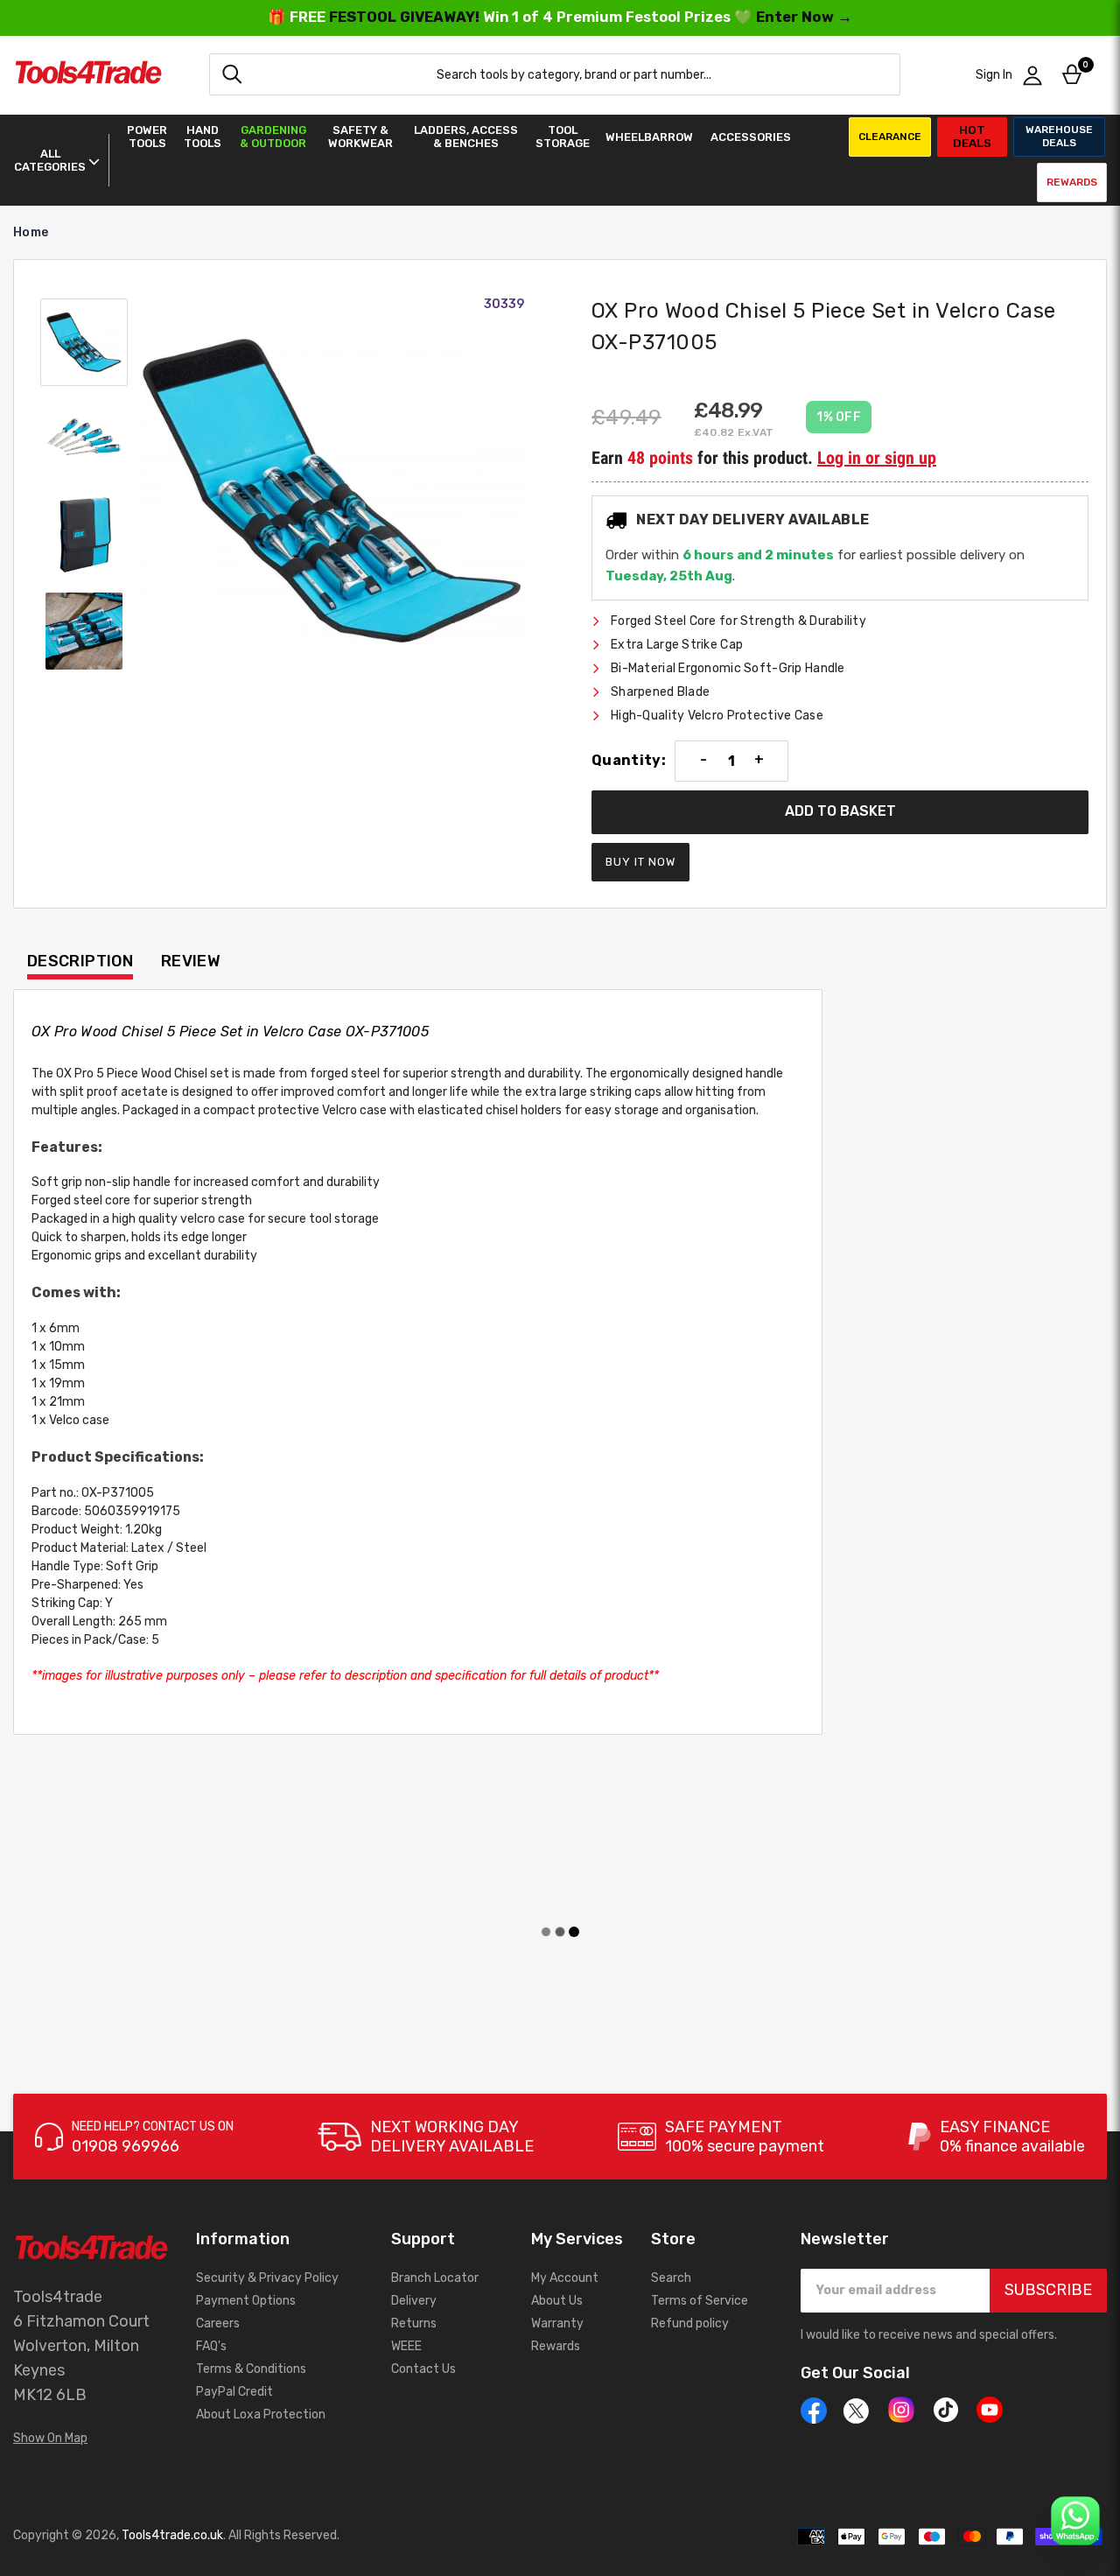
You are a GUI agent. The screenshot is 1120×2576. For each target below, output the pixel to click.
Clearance (890, 137)
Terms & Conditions (251, 2369)
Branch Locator (435, 2278)
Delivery (414, 2301)
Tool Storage (563, 137)
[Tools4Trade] (88, 75)
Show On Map (50, 2438)
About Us (557, 2301)
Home (31, 232)
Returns (414, 2323)
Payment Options (246, 2301)
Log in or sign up (877, 458)
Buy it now (640, 862)
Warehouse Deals (1059, 136)
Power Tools (147, 137)
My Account (565, 2278)
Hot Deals (972, 136)
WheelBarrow (649, 137)
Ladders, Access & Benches (466, 137)
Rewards (1072, 182)
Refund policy (690, 2323)
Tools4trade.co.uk (172, 2535)
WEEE (406, 2346)
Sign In (994, 75)
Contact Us (423, 2369)
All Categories (50, 160)
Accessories (751, 137)
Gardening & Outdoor (273, 137)
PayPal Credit (234, 2392)
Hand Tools (203, 137)
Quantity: (629, 761)
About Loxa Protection (261, 2415)
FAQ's (211, 2346)
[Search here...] (232, 74)
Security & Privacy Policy (267, 2278)
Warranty (557, 2323)
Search (671, 2278)
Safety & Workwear (360, 137)
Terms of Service (700, 2301)
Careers (218, 2323)
